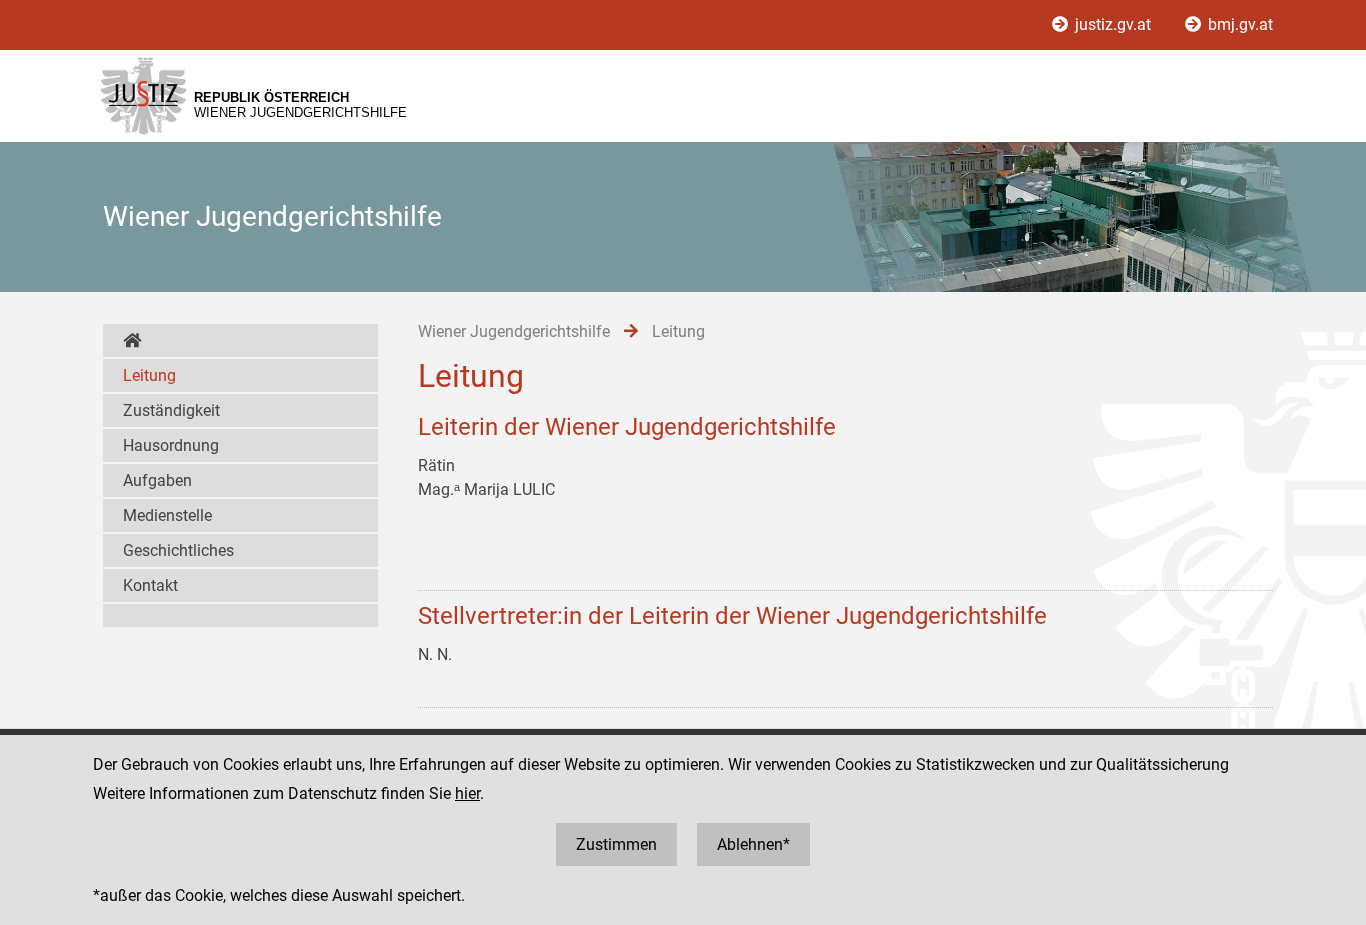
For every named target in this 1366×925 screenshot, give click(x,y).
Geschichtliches (178, 550)
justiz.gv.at (1113, 24)
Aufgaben (157, 480)
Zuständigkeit (171, 410)
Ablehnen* (753, 844)
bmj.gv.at (1238, 24)
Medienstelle (167, 515)
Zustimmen (616, 844)
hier (467, 793)
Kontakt (150, 585)
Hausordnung (171, 445)
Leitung (149, 375)
